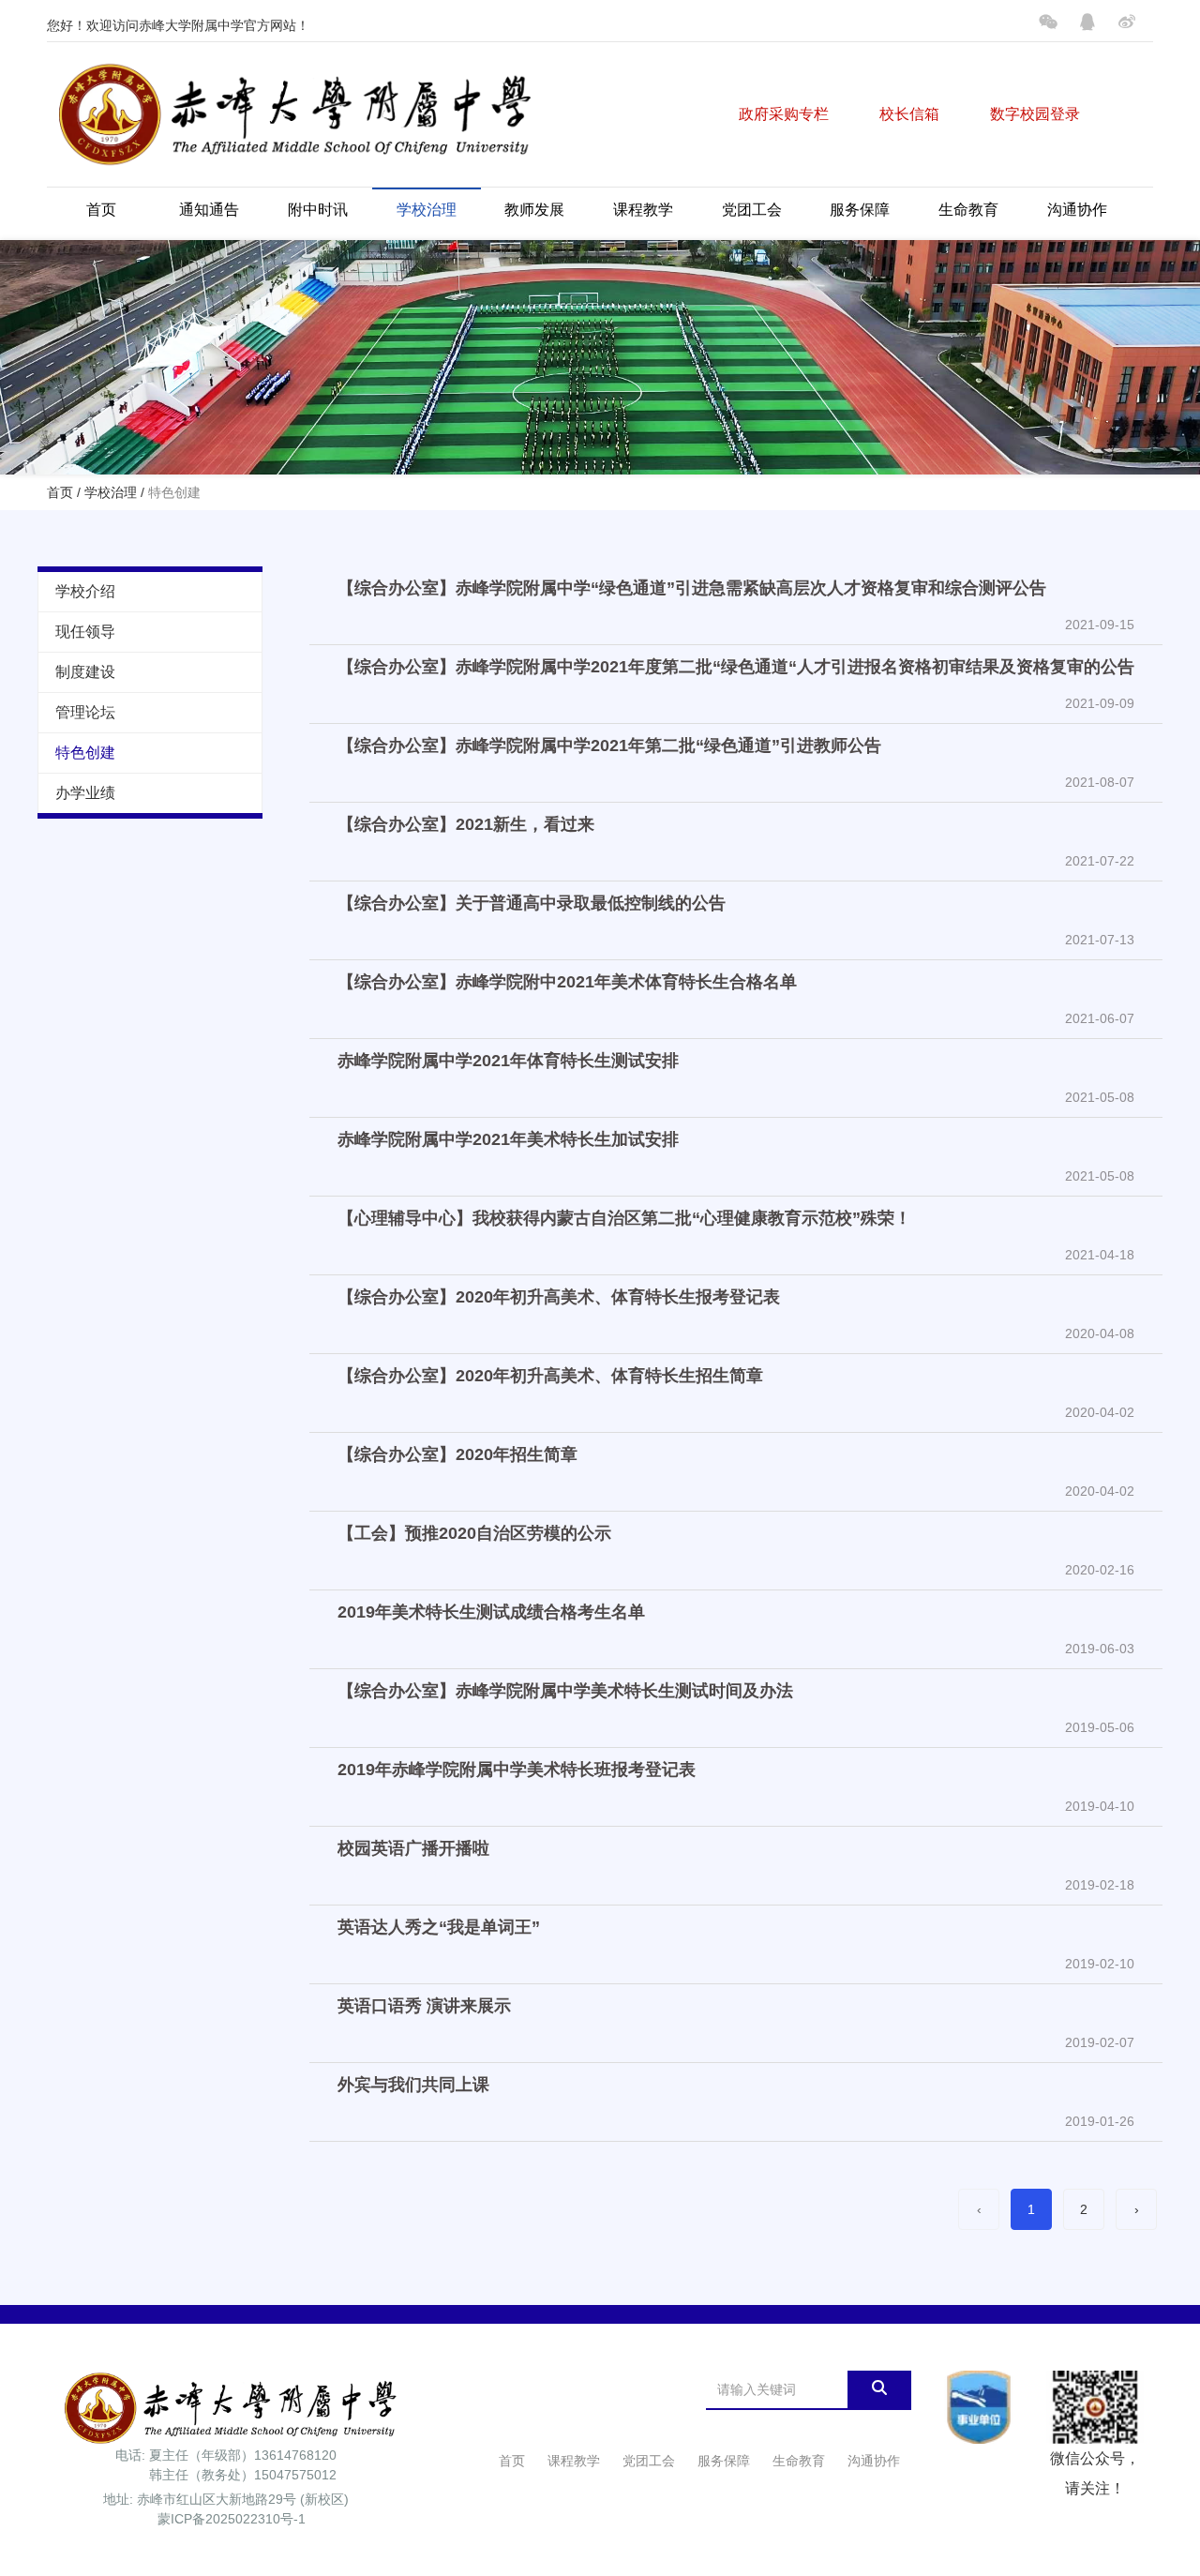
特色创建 (85, 753)
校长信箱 (909, 114)
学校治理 (427, 210)
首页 (101, 210)
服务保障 (860, 210)
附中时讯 (318, 210)
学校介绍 (85, 591)
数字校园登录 (1035, 114)
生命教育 (968, 210)
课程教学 (643, 210)
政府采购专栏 (784, 114)
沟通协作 (1077, 210)
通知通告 (209, 210)
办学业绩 (85, 793)
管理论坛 (85, 712)
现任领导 (85, 632)
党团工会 (752, 210)
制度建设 (85, 672)
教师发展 (534, 210)
